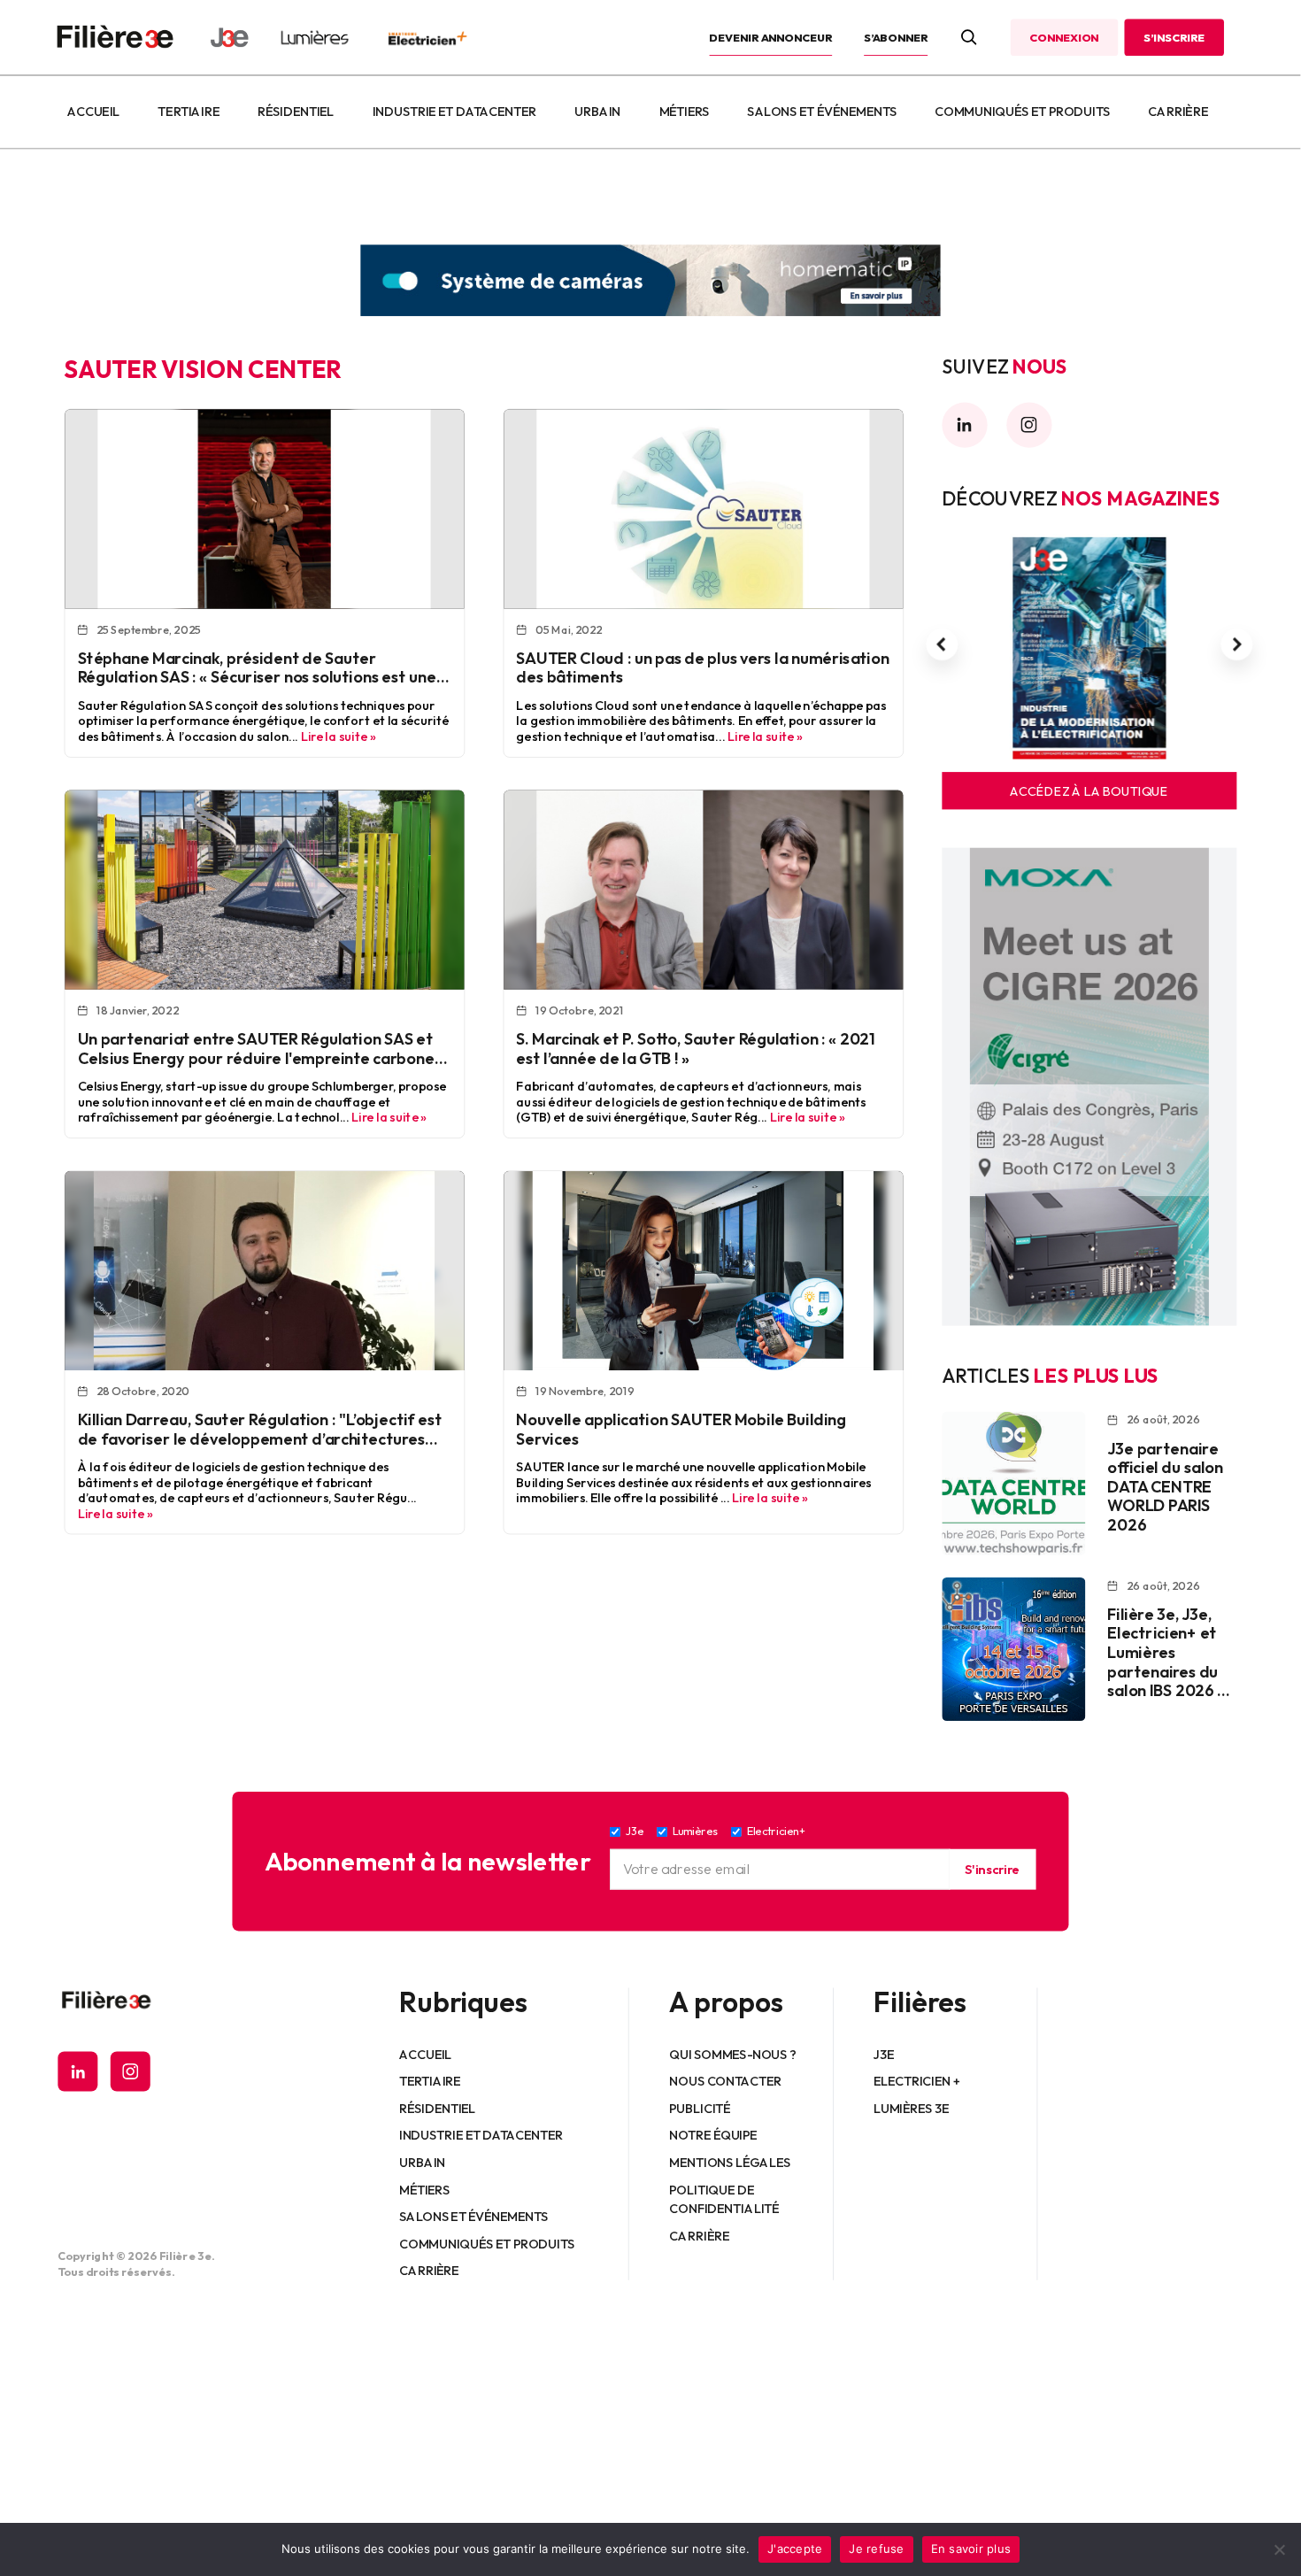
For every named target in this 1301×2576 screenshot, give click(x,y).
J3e (884, 2054)
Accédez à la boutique (1089, 791)
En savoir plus (971, 2549)
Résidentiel (296, 112)
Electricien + (916, 2080)
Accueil (93, 112)
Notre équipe (714, 2135)
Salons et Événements (822, 112)
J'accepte (795, 2549)
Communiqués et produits (1022, 112)
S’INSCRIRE (1174, 37)
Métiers (685, 112)
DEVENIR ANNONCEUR (771, 37)
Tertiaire (189, 112)
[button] (942, 644)
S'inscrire (992, 1869)
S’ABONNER (896, 37)
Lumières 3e (912, 2108)
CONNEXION (1064, 37)
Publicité (701, 2108)
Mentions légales (731, 2162)
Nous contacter (726, 2080)
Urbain (597, 112)
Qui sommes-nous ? (733, 2054)
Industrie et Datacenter (454, 112)
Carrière (1178, 112)
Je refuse (876, 2549)
